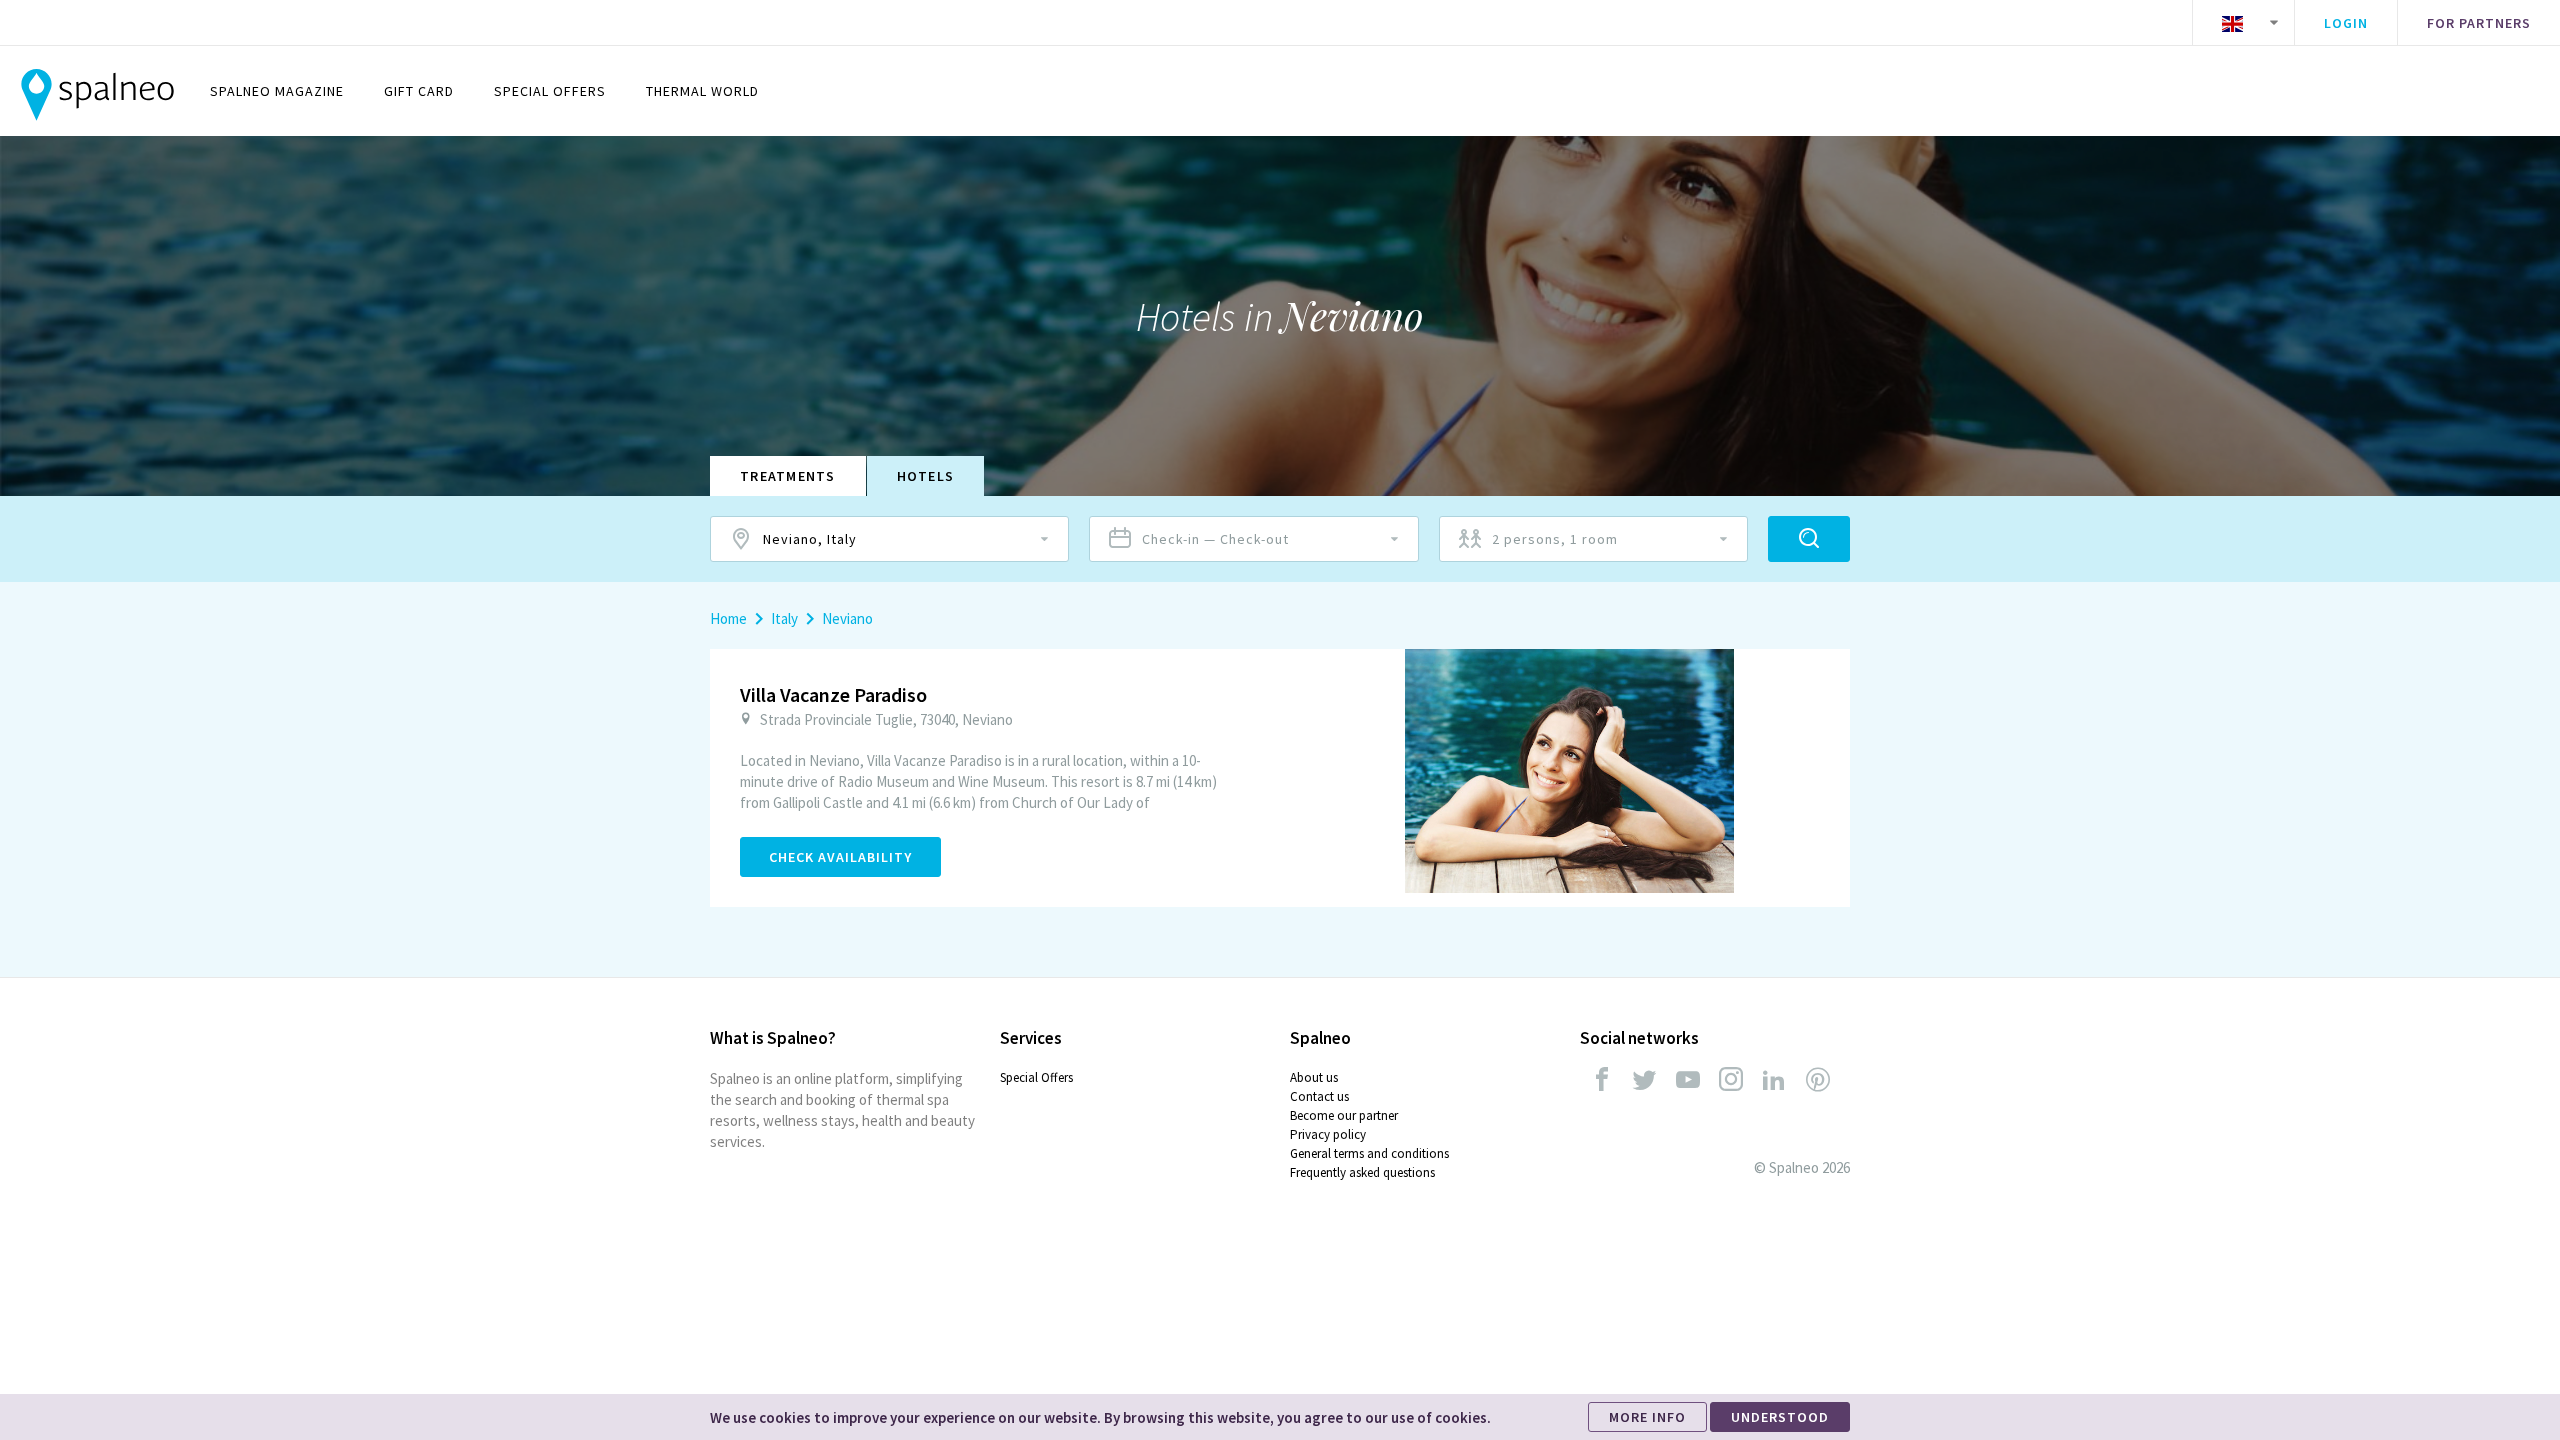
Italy (784, 618)
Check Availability (840, 857)
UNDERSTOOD (1780, 1417)
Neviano (847, 618)
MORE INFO (1647, 1417)
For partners (2479, 23)
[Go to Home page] (97, 91)
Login (2346, 23)
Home (728, 618)
